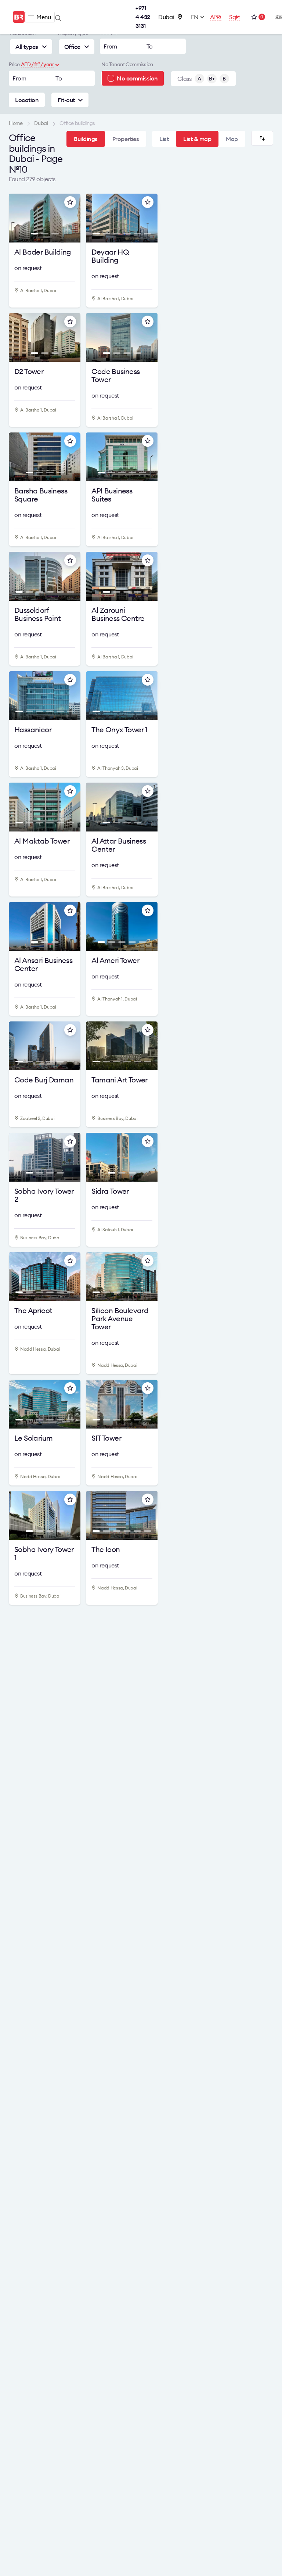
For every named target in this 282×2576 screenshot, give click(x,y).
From (110, 46)
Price (14, 64)
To (150, 46)
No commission (137, 78)
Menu (44, 17)
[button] (19, 220)
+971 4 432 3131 (143, 17)
